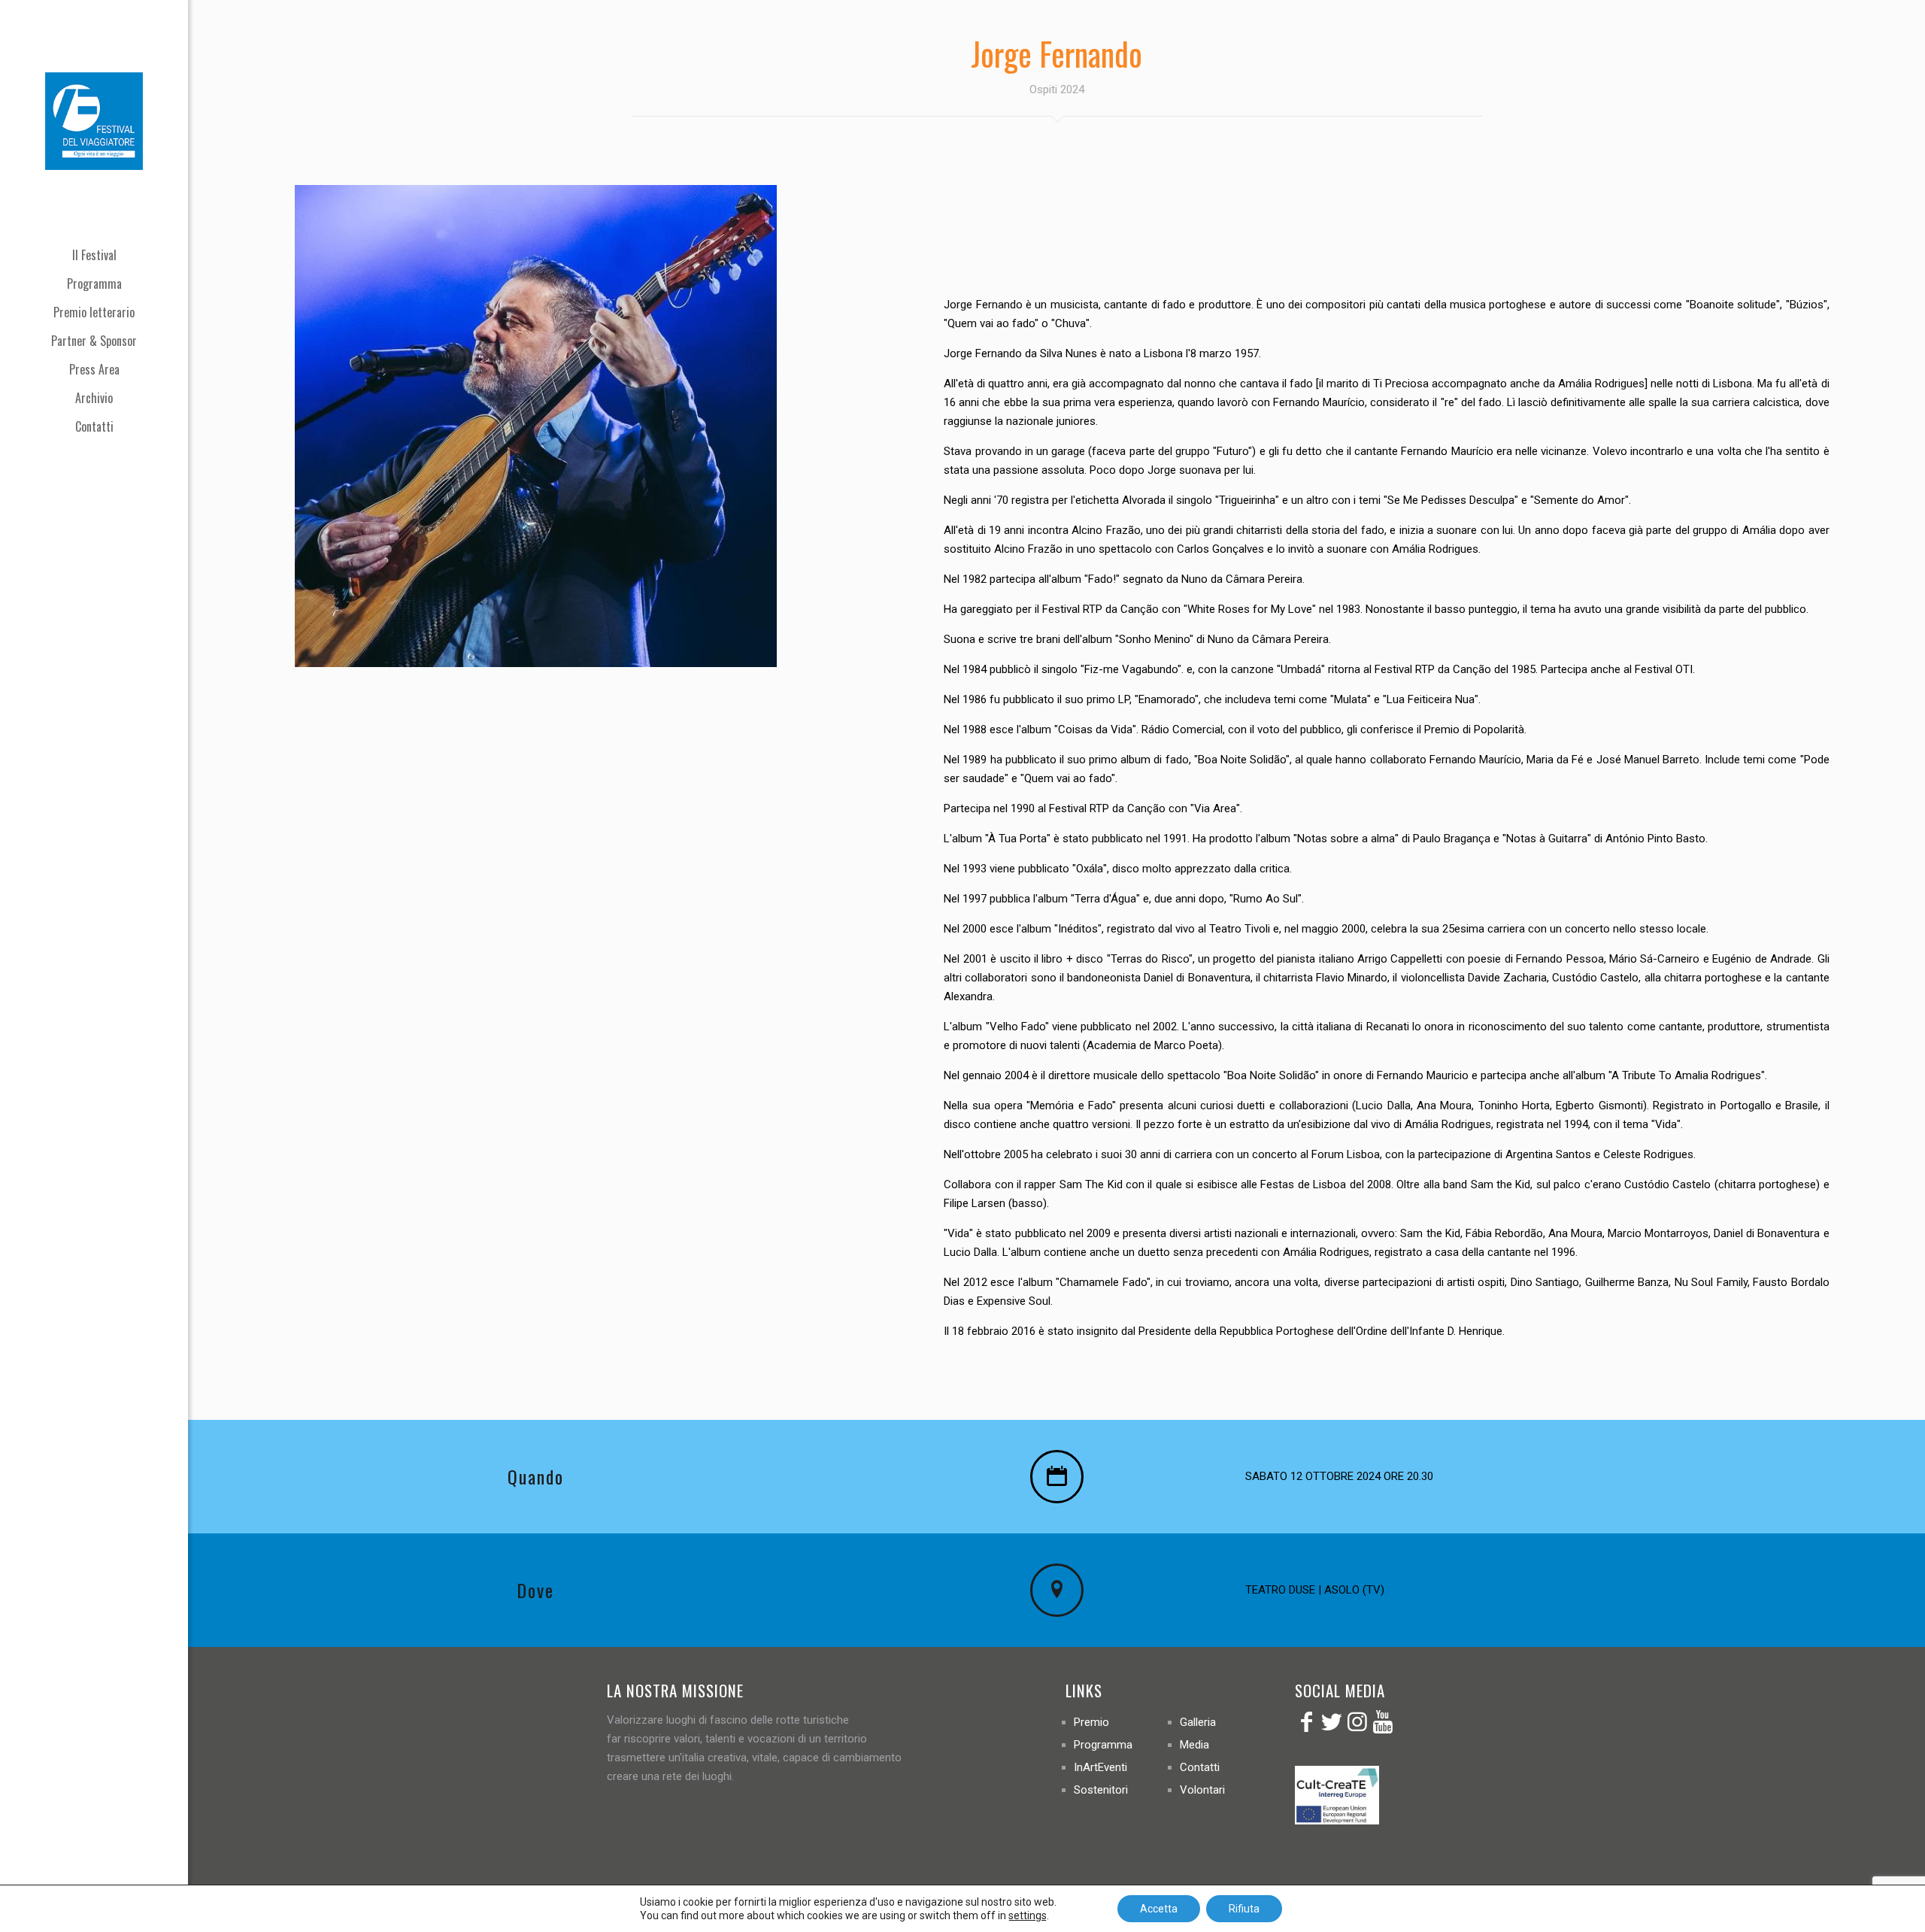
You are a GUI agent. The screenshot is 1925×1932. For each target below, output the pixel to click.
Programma (1103, 1745)
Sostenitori (1101, 1790)
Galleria (1198, 1722)
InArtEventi (1100, 1767)
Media (1194, 1745)
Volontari (1202, 1790)
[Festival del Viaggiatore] (94, 120)
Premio (1091, 1722)
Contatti (1200, 1767)
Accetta (1159, 1909)
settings (1028, 1915)
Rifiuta (1244, 1909)
